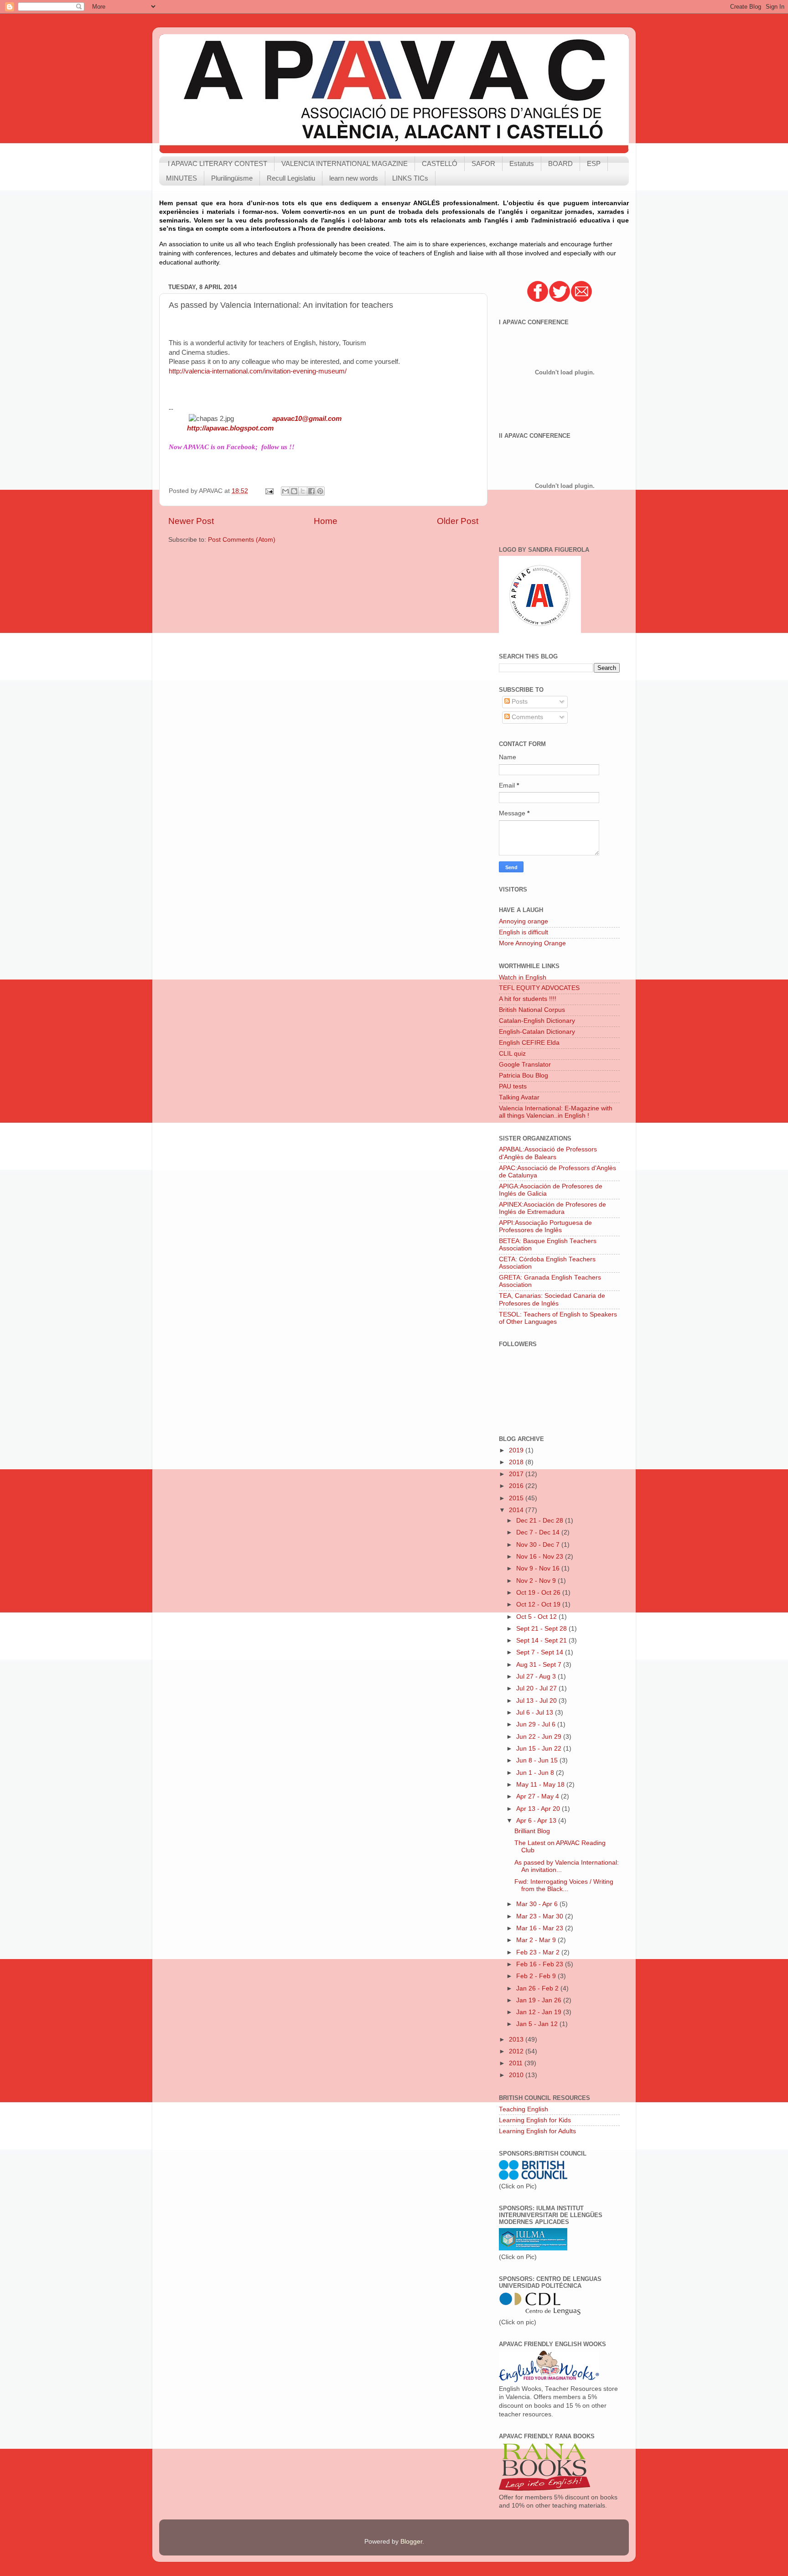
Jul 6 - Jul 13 (536, 1713)
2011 (517, 2063)
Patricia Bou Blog (524, 1075)
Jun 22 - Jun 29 (540, 1737)
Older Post (458, 521)
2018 (517, 1462)
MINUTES (181, 178)
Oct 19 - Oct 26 (539, 1593)
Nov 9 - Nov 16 (539, 1568)
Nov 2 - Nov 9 (537, 1581)
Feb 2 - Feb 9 (537, 1976)
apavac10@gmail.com (307, 419)
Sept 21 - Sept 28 (542, 1629)
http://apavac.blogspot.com (230, 428)
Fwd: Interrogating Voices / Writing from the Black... (564, 1885)
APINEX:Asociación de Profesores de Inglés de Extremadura (552, 1208)
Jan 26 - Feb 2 (538, 1988)
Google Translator (525, 1065)
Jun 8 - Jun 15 (538, 1760)
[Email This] (285, 491)
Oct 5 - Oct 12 (537, 1617)
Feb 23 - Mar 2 (539, 1952)
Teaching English (524, 2109)
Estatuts (522, 163)
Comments (526, 717)
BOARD (560, 163)
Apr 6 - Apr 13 (537, 1821)
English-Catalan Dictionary (537, 1032)
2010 (517, 2075)
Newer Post (191, 521)
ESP (594, 163)
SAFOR (483, 163)
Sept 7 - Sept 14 (541, 1652)
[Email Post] (269, 491)
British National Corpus (532, 1010)
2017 (517, 1474)
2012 (517, 2051)
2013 (517, 2040)
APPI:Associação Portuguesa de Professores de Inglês (545, 1226)
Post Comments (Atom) (242, 540)
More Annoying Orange (532, 943)
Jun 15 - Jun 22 (540, 1749)
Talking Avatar (519, 1097)
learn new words (354, 178)
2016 (517, 1486)
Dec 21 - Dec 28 (541, 1521)
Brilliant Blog (532, 1831)
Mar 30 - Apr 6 (538, 1904)
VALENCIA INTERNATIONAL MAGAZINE (345, 163)
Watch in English (523, 977)
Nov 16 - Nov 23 (541, 1557)
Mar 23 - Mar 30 (541, 1916)
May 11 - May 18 (541, 1785)
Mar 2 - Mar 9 (537, 1940)
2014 (517, 1510)
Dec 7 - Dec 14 (539, 1532)
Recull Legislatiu (291, 178)
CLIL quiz (512, 1054)
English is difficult (524, 932)
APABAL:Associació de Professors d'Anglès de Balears (548, 1153)
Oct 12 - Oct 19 (539, 1604)
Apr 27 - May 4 (539, 1796)
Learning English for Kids (535, 2120)
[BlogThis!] (294, 491)
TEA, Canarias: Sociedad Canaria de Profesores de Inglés (552, 1299)
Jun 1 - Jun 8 (536, 1773)
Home (326, 521)
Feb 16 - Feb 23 (541, 1964)
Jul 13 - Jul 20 (537, 1701)
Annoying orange (524, 921)
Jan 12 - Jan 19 (540, 2012)
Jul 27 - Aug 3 (537, 1677)
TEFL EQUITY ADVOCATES (539, 988)
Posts (519, 702)
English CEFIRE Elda (529, 1043)
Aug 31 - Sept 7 (540, 1665)
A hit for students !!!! (528, 999)
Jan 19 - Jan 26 (540, 2000)
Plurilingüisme (232, 178)
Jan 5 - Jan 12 (538, 2024)
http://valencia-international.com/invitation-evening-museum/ (258, 371)
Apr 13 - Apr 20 (539, 1809)
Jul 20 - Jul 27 (537, 1688)
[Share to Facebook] (311, 491)
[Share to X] (303, 491)
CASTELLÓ (440, 163)
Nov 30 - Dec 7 (539, 1545)
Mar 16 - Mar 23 (541, 1928)
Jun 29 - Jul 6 (537, 1724)
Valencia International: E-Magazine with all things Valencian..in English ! (556, 1112)
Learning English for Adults (537, 2131)
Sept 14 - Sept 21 (542, 1640)
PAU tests (513, 1086)
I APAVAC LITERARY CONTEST (218, 163)
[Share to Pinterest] (320, 491)
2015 (517, 1498)
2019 (517, 1450)
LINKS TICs (410, 178)
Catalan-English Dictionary (537, 1021)
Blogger (411, 2542)
